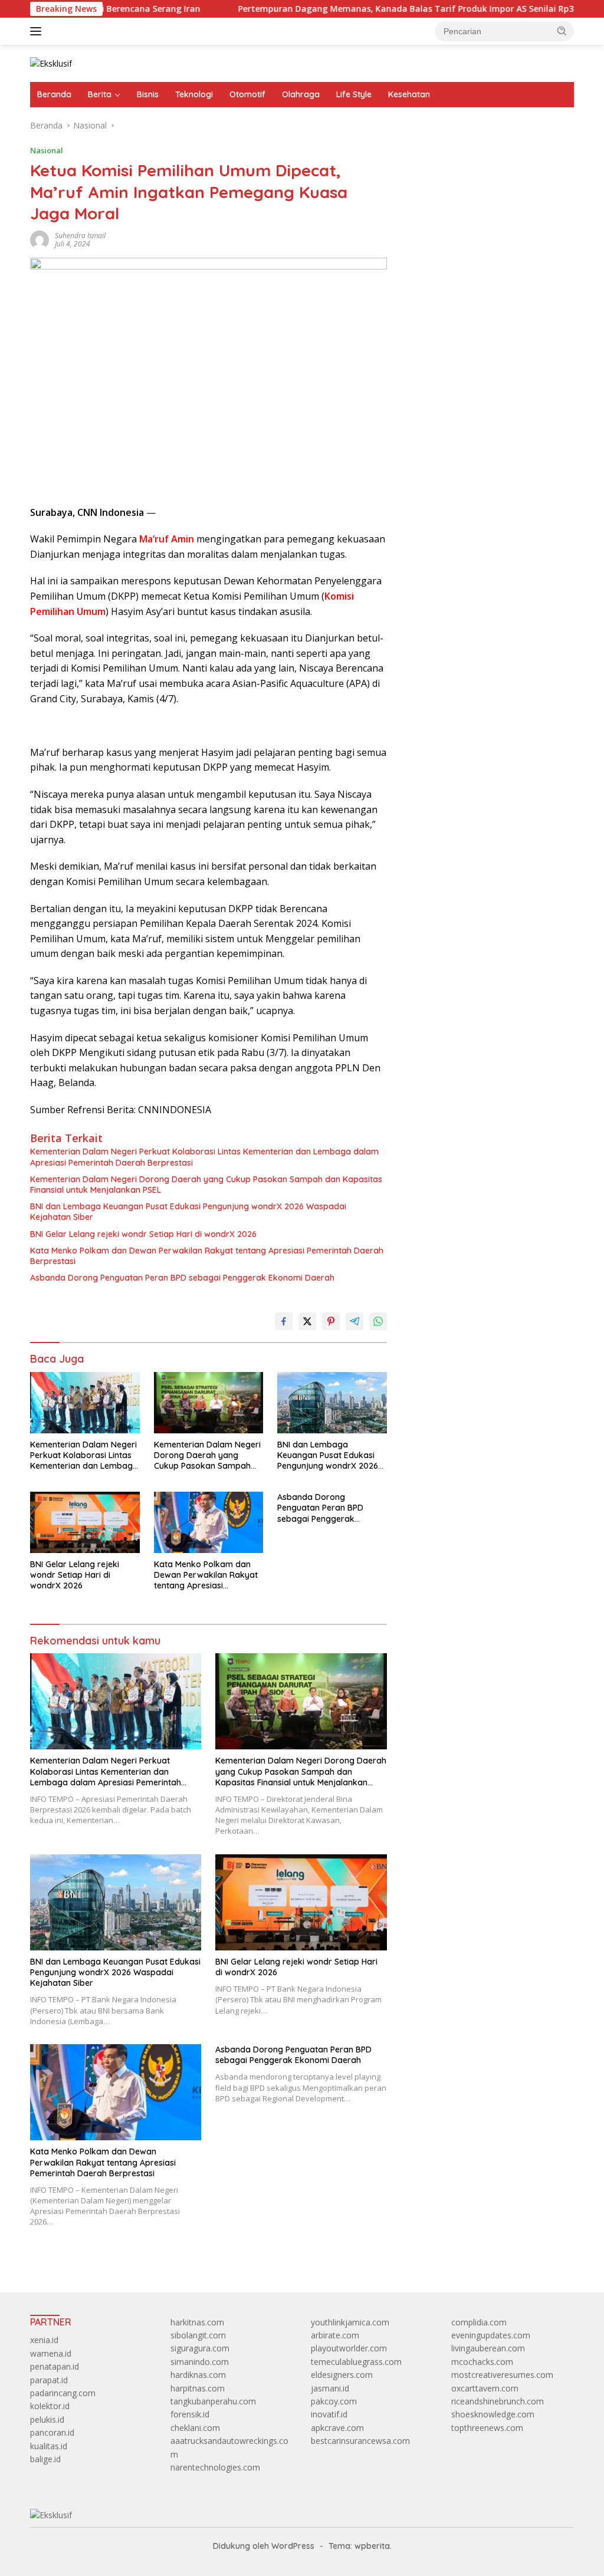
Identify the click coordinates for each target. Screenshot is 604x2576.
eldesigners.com (342, 2375)
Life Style (354, 94)
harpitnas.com (198, 2388)
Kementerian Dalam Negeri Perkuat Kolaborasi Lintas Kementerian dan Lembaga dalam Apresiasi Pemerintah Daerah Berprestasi (204, 1157)
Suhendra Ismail (80, 236)
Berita (100, 94)
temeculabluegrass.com (356, 2362)
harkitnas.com (197, 2322)
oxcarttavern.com (485, 2388)
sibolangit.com (198, 2335)
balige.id (45, 2459)
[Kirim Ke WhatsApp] (378, 1321)
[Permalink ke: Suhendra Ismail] (40, 238)
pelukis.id (47, 2419)
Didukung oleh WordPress (264, 2546)
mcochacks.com (482, 2362)
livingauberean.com (488, 2348)
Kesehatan (409, 94)
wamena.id (51, 2353)
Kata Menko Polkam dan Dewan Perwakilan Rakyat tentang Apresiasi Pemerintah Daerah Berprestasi (207, 1256)
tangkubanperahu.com (213, 2401)
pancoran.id (52, 2432)
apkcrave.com (337, 2428)
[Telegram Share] (354, 1321)
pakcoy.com (334, 2401)
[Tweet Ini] (307, 1321)
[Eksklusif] (51, 63)
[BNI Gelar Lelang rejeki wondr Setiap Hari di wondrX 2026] (85, 1522)
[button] (562, 31)
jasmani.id (330, 2388)
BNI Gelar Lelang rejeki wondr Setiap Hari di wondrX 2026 (143, 1234)
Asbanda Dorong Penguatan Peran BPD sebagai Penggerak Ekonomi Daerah (182, 1278)
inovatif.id (329, 2414)
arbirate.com (335, 2335)
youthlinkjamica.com (350, 2322)
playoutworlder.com (349, 2348)
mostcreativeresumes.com (502, 2375)
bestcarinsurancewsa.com (360, 2441)
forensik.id (190, 2414)
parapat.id (49, 2380)
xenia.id (44, 2340)
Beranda (54, 94)
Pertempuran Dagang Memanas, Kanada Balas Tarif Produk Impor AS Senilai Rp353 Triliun (368, 9)
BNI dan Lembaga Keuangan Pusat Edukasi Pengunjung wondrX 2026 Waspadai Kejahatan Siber (188, 1212)
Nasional (47, 150)
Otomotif (247, 94)
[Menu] (38, 31)
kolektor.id (50, 2406)
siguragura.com (200, 2348)
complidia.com (479, 2322)
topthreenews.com (487, 2428)
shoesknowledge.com (493, 2414)
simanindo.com (200, 2362)
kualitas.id (49, 2446)
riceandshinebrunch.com (498, 2401)
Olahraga (301, 94)
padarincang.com (63, 2393)
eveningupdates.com (491, 2335)
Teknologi (194, 94)
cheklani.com (195, 2428)
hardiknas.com (198, 2375)
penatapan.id (55, 2366)
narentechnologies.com (215, 2467)
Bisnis (148, 94)
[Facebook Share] (284, 1321)
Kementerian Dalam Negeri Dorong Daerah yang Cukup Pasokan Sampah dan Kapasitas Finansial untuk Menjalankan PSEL (206, 1185)
